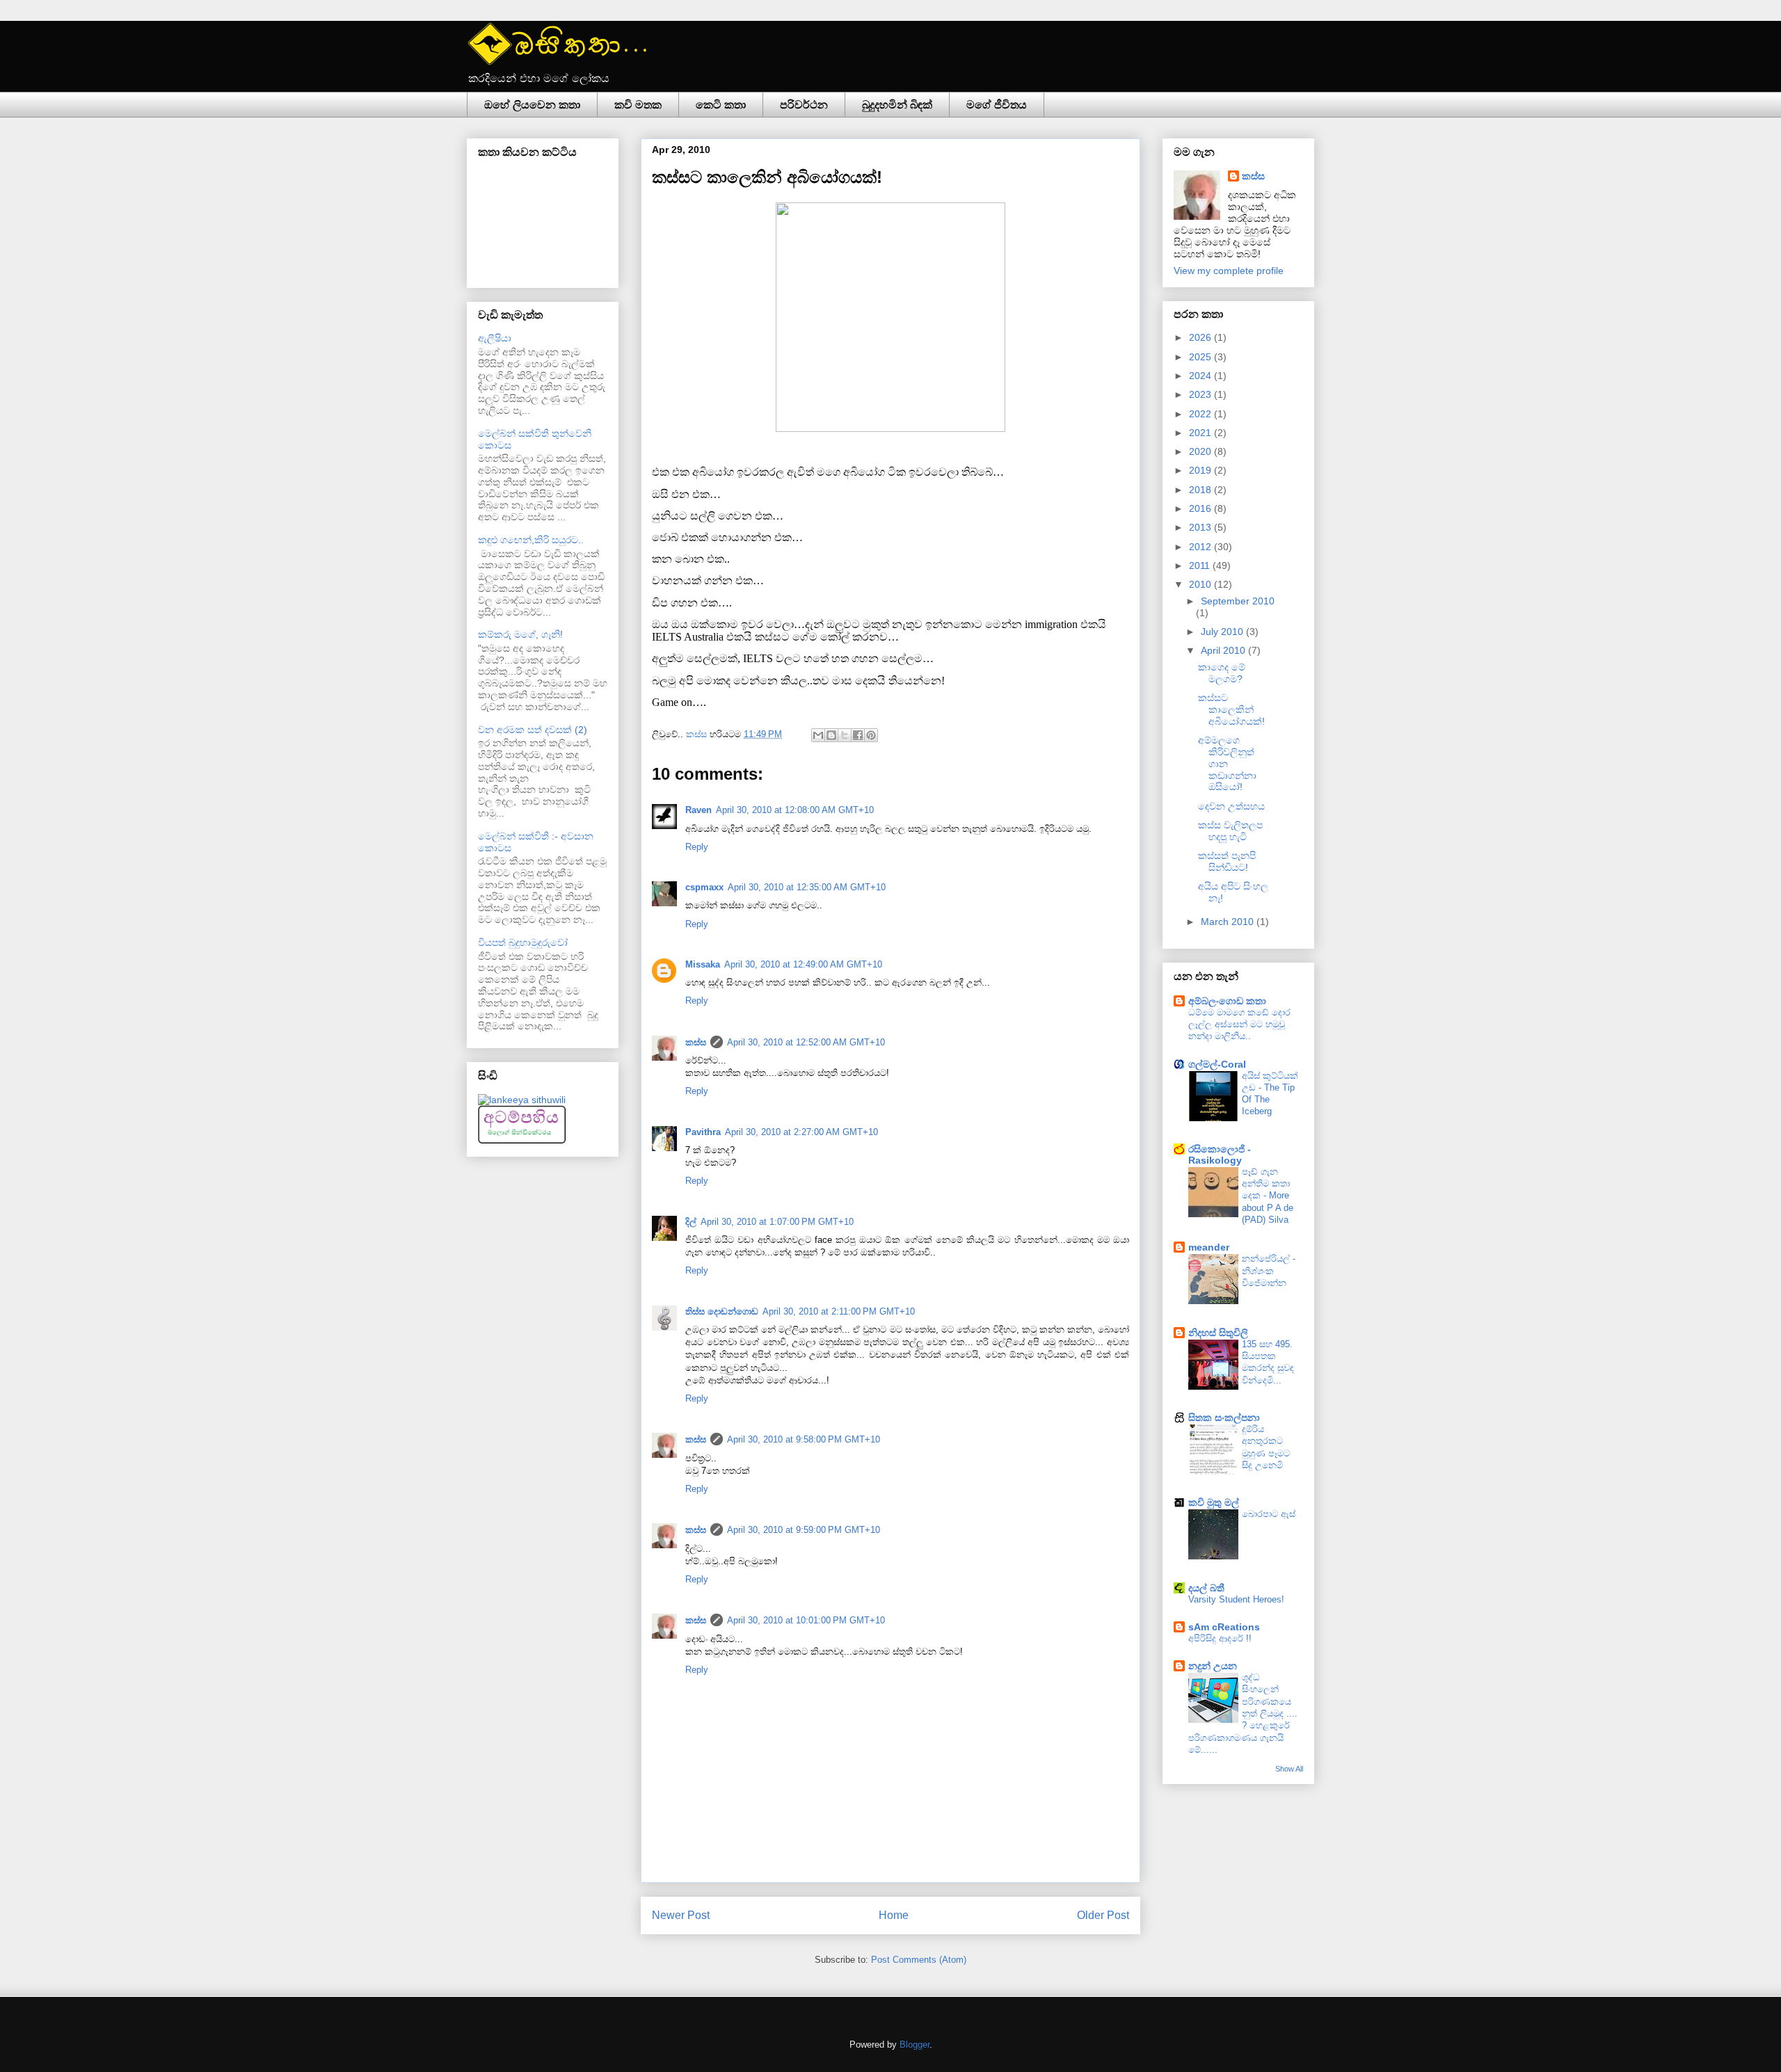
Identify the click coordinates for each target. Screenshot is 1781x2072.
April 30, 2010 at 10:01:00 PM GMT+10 (806, 1620)
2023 (1201, 394)
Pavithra (703, 1132)
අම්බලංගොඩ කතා (1227, 1001)
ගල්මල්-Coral (1217, 1064)
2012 (1201, 547)
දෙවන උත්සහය (1231, 806)
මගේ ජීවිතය (997, 105)
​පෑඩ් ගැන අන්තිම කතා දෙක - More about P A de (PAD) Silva (1268, 1196)
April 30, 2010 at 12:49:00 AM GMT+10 (803, 964)
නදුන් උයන (1213, 1666)
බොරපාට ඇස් (1269, 1514)
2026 (1201, 337)
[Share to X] (845, 735)
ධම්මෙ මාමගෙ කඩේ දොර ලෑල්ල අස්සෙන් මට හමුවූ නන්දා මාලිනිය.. (1239, 1025)
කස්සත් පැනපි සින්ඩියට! (1227, 861)
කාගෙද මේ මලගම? (1222, 673)
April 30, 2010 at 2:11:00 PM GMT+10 (839, 1311)
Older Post (1103, 1915)
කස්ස (698, 734)
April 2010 (1224, 650)
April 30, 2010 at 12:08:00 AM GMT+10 (795, 810)
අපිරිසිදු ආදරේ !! (1220, 1638)
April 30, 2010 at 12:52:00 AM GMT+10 (806, 1042)
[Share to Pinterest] (871, 735)
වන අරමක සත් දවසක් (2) (533, 730)
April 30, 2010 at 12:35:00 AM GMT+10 (807, 887)
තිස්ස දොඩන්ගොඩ (722, 1311)
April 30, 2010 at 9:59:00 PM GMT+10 (804, 1530)
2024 (1201, 376)
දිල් (691, 1222)
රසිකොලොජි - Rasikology (1220, 1155)
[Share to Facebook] (858, 735)
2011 (1201, 565)
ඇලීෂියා (495, 338)
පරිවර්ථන (804, 105)
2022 (1201, 414)
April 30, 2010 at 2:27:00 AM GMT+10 (801, 1132)
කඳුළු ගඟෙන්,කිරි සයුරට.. (531, 540)
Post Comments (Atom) (919, 1960)
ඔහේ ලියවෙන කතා (532, 105)
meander (1209, 1247)
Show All (1289, 1769)
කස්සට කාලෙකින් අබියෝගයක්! (1231, 709)
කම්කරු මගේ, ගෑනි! (520, 634)
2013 (1201, 527)
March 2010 (1229, 922)
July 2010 (1223, 632)
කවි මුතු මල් (1214, 1502)
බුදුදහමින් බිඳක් (897, 105)
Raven (698, 810)
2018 (1201, 490)
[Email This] (818, 735)
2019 (1201, 470)
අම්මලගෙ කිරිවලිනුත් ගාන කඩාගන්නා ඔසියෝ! (1227, 763)
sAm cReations (1224, 1627)
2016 (1201, 508)
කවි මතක (638, 105)
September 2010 (1238, 601)
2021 (1201, 433)
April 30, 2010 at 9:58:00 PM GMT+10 (804, 1439)
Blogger (915, 2045)
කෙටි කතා (721, 105)
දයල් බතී (1206, 1588)
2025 (1201, 357)
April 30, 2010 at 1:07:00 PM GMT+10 (777, 1222)
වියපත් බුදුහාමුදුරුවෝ (523, 942)
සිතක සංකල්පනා (1224, 1418)
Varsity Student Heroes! (1236, 1599)
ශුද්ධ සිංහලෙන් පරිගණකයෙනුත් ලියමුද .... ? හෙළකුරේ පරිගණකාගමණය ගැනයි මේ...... (1243, 1713)
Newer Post (681, 1915)
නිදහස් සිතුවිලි (1218, 1333)
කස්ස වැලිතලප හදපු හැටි (1230, 831)
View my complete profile (1229, 271)
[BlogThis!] (831, 735)
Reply (697, 847)
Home (894, 1915)
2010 (1201, 584)
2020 (1201, 451)
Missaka (703, 964)
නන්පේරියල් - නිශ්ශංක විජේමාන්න (1269, 1271)
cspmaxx (704, 887)
